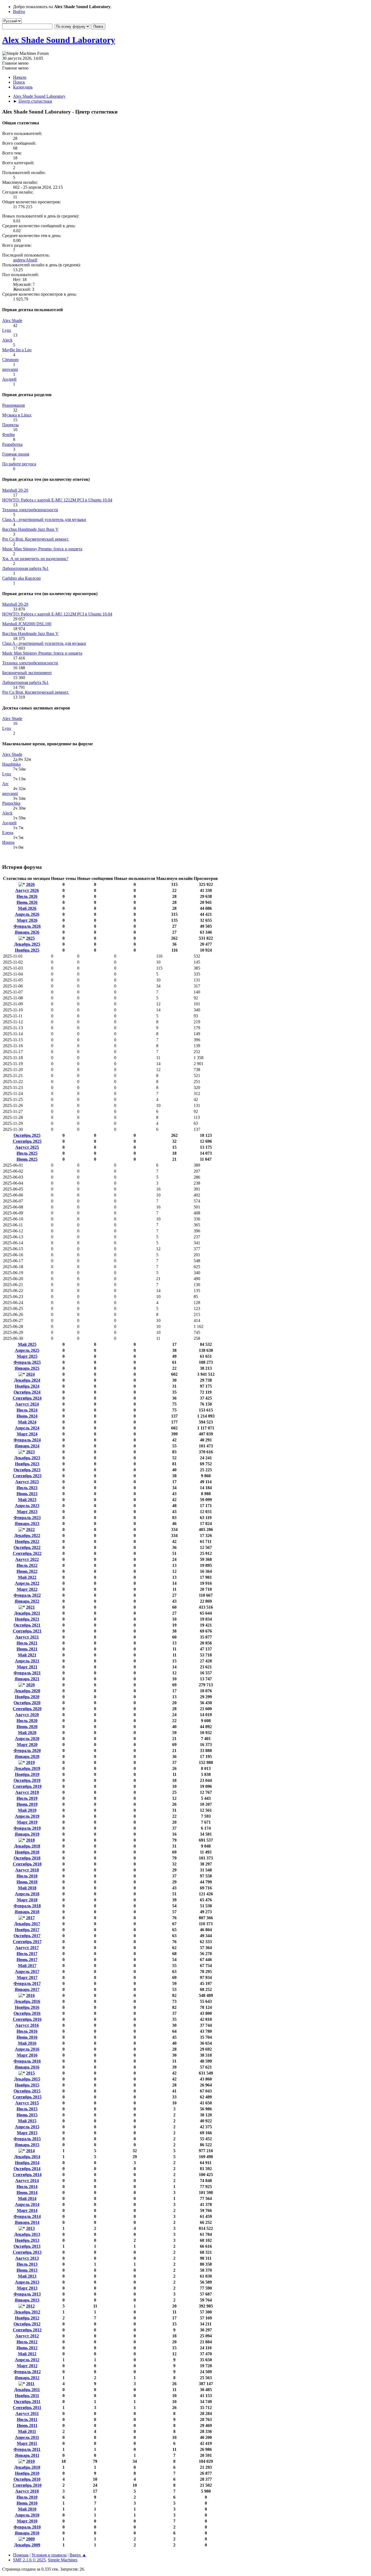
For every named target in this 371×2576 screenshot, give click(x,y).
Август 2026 (27, 890)
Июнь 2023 (27, 1494)
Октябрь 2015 (27, 2091)
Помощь (21, 2555)
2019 (30, 1762)
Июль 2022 (27, 1565)
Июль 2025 (27, 1153)
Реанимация (13, 405)
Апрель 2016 (27, 2049)
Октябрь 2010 (27, 2479)
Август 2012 (27, 2336)
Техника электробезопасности (30, 510)
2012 (30, 2306)
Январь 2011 (27, 2455)
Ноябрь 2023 (27, 1464)
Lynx (7, 330)
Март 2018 (27, 1900)
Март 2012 (27, 2366)
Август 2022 (27, 1559)
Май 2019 (27, 1810)
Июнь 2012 (27, 2348)
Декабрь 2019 (27, 1768)
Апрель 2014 (27, 2204)
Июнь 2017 (27, 1960)
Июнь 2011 (27, 2425)
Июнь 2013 (27, 2270)
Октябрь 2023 (27, 1470)
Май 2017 (27, 1966)
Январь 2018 (27, 1912)
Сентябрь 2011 (27, 2408)
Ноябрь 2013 (27, 2240)
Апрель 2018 (27, 1894)
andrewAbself (25, 260)
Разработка (12, 444)
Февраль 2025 (27, 1362)
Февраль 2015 (27, 2139)
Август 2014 (27, 2181)
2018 (30, 1840)
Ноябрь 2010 (27, 2473)
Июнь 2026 (27, 902)
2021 (30, 1607)
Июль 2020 (27, 1721)
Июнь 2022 (27, 1571)
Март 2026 (27, 920)
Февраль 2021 (27, 1673)
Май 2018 (27, 1888)
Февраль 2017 (27, 1983)
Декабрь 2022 (27, 1535)
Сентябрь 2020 (27, 1709)
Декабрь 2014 (27, 2157)
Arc (5, 784)
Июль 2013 (27, 2264)
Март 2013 (27, 2288)
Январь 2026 (27, 932)
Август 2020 (27, 1715)
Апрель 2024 (27, 1428)
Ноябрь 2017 (27, 1930)
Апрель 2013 (27, 2282)
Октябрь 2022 (27, 1547)
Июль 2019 (27, 1798)
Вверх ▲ (78, 2555)
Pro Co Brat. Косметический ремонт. (36, 539)
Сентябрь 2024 (27, 1398)
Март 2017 (27, 1977)
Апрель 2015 (27, 2127)
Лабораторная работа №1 (25, 568)
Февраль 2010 (27, 2527)
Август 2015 (27, 2103)
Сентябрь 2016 (27, 2019)
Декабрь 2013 (27, 2234)
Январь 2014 (27, 2222)
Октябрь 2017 (27, 1936)
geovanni (10, 369)
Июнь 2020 (27, 1727)
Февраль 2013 (27, 2294)
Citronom (10, 360)
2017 (30, 1918)
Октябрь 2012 (27, 2324)
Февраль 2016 (27, 2061)
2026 (30, 884)
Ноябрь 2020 (27, 1697)
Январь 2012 (27, 2378)
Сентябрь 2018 (27, 1864)
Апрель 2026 (27, 914)
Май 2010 (27, 2509)
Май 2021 (27, 1655)
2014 (30, 2151)
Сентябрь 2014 (27, 2175)
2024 (30, 1374)
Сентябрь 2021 (27, 1631)
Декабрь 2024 (27, 1380)
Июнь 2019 (27, 1804)
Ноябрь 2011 (27, 2396)
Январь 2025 (27, 1368)
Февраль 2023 (27, 1518)
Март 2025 (27, 1356)
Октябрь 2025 (27, 1135)
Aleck (7, 340)
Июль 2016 (27, 2031)
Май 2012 (27, 2354)
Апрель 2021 (27, 1661)
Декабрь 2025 (27, 944)
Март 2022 (27, 1589)
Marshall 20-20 (15, 490)
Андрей (9, 379)
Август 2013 (27, 2258)
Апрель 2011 (27, 2437)
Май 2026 (27, 908)
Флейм (8, 435)
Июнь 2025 (27, 1159)
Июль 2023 (27, 1488)
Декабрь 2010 (27, 2467)
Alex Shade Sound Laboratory (59, 40)
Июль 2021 (27, 1643)
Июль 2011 (27, 2419)
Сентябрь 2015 (27, 2097)
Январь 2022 (27, 1601)
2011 (30, 2384)
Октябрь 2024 (27, 1392)
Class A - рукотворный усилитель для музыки (44, 520)
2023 (30, 1452)
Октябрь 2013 (27, 2246)
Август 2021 (27, 1637)
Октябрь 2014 (27, 2169)
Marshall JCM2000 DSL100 (27, 624)
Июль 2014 (27, 2187)
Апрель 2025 (27, 1350)
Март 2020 (27, 1745)
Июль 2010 (27, 2497)
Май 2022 (27, 1577)
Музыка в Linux (17, 415)
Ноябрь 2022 (27, 1541)
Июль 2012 (27, 2342)
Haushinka (11, 764)
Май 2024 (27, 1422)
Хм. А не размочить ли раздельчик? (35, 559)
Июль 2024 (27, 1410)
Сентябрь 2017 (27, 1942)
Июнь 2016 (27, 2037)
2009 (30, 2539)
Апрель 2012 (27, 2360)
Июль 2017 (27, 1954)
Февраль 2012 (27, 2372)
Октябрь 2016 (27, 2013)
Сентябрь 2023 (27, 1476)
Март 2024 (27, 1434)
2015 (30, 2073)
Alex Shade (12, 321)
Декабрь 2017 (27, 1924)
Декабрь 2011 (27, 2390)
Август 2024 (27, 1404)
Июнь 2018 (27, 1882)
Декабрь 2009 (27, 2545)
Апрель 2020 (27, 1739)
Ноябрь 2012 (27, 2318)
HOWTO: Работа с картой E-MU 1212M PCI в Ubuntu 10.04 (57, 500)
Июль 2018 (27, 1876)
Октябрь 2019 (27, 1780)
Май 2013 (27, 2276)
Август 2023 (27, 1482)
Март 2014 (27, 2210)
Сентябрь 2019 (27, 1786)
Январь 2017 (27, 1989)
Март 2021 (27, 1667)
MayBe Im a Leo (17, 350)
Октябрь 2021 (27, 1625)
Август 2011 (27, 2414)
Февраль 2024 (27, 1440)
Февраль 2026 (27, 926)
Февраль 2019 (27, 1828)
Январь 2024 (27, 1446)
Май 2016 (27, 2043)
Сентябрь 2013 (27, 2252)
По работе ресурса (19, 464)
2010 (30, 2461)
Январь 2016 (27, 2067)
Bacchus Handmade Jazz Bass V (30, 529)
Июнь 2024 (27, 1416)
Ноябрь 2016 (27, 2007)
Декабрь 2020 (27, 1691)
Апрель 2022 (27, 1583)
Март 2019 (27, 1822)
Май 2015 (27, 2121)
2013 (30, 2228)
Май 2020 (27, 1733)
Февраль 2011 (27, 2449)
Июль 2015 (27, 2109)
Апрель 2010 (27, 2515)
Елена (8, 833)
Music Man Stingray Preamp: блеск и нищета (42, 549)
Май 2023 (27, 1500)
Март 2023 (27, 1512)
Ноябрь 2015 (27, 2085)
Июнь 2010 (27, 2503)
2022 (30, 1529)
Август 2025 (27, 1147)
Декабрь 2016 (27, 2001)
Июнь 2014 (27, 2193)
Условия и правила (49, 2555)
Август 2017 (27, 1948)
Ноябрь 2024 (27, 1386)
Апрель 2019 (27, 1816)
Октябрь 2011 (27, 2402)
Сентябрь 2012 (27, 2330)
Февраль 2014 (27, 2216)
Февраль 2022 (27, 1595)
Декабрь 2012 (27, 2312)
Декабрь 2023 (27, 1458)
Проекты (10, 425)
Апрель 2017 (27, 1972)
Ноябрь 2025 (27, 950)
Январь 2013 (27, 2300)
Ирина (8, 842)
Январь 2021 (27, 1679)
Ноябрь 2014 (27, 2163)
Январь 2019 (27, 1834)
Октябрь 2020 (27, 1703)
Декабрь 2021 (27, 1613)
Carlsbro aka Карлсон (21, 578)
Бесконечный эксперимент (27, 673)
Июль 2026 (27, 896)
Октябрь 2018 (27, 1858)
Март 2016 (27, 2055)
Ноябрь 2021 (27, 1619)
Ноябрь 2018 (27, 1852)
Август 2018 (27, 1870)
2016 (30, 1995)
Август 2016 (27, 2025)
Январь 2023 (27, 1524)
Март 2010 (27, 2521)
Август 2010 (27, 2491)
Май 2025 (27, 1344)
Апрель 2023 (27, 1506)
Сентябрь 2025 (27, 1141)
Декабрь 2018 (27, 1846)
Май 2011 (27, 2431)
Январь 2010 (27, 2533)
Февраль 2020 (27, 1751)
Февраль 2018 (27, 1906)
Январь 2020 (27, 1756)
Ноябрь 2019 (27, 1774)
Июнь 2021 (27, 1649)
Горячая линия (16, 454)
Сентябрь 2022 (27, 1553)
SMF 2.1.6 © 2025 (29, 2560)
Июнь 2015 (27, 2115)
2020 (30, 1685)
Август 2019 (27, 1792)
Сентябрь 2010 (27, 2485)
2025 (30, 938)
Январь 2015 (27, 2145)
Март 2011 (27, 2443)
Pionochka (11, 803)
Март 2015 (27, 2133)
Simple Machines (63, 2560)
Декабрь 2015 (27, 2079)
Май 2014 (27, 2198)
